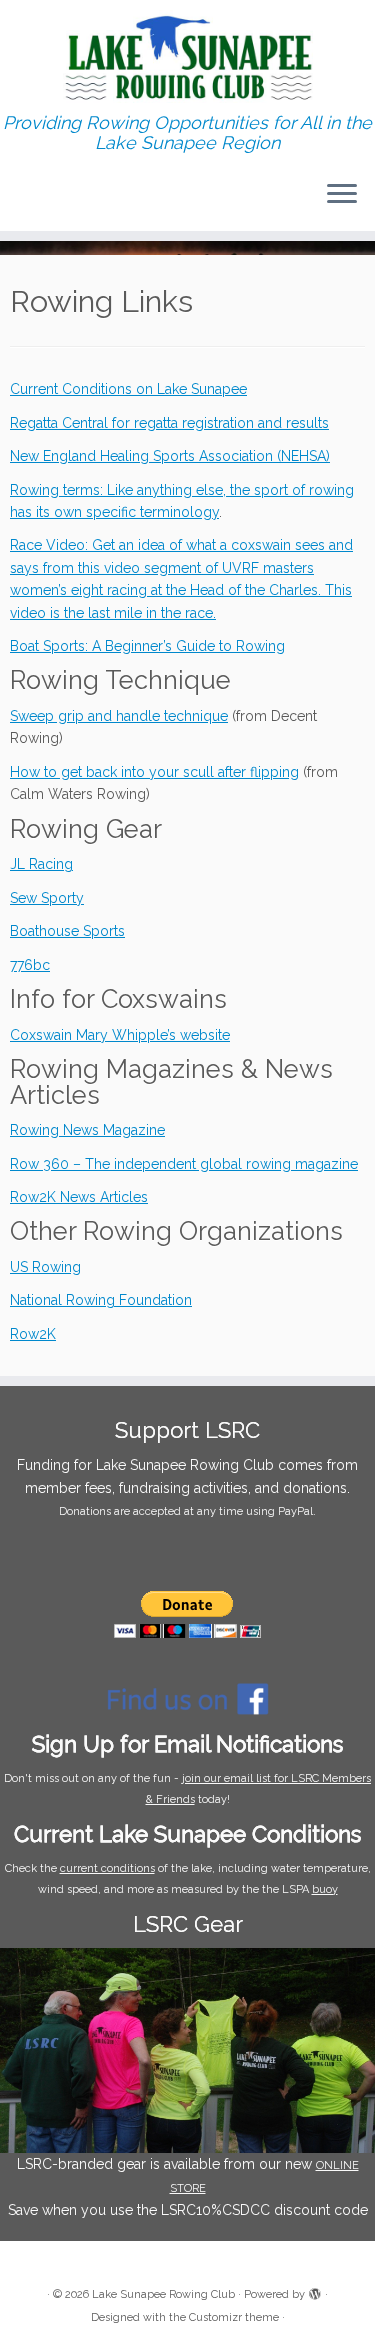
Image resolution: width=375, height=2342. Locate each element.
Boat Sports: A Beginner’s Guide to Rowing (147, 646)
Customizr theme (234, 2317)
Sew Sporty (47, 898)
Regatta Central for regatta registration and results (169, 423)
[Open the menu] (342, 195)
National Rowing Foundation (101, 1300)
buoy (325, 1889)
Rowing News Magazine (87, 1130)
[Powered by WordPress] (315, 2291)
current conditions (107, 1868)
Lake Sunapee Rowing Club (163, 2294)
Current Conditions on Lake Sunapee (128, 389)
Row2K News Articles (79, 1197)
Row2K (33, 1334)
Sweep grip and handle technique (119, 716)
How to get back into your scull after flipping (154, 772)
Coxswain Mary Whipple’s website (120, 1035)
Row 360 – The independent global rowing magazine (184, 1164)
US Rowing (45, 1267)
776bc (30, 965)
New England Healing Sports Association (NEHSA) (170, 456)
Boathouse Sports (67, 931)
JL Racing (41, 864)
